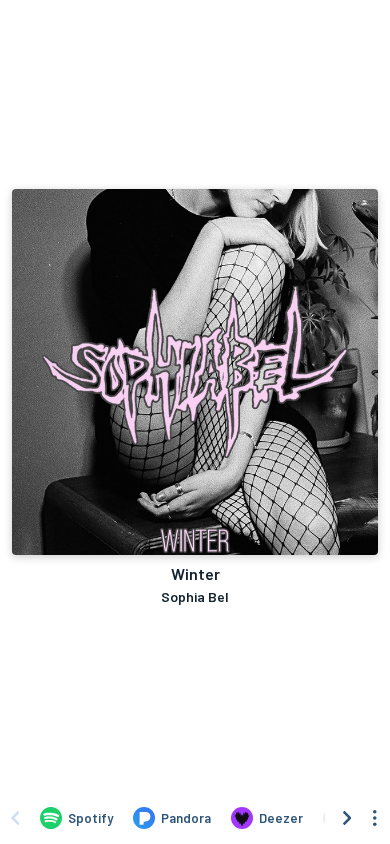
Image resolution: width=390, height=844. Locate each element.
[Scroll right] (347, 818)
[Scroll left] (15, 818)
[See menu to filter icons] (375, 818)
